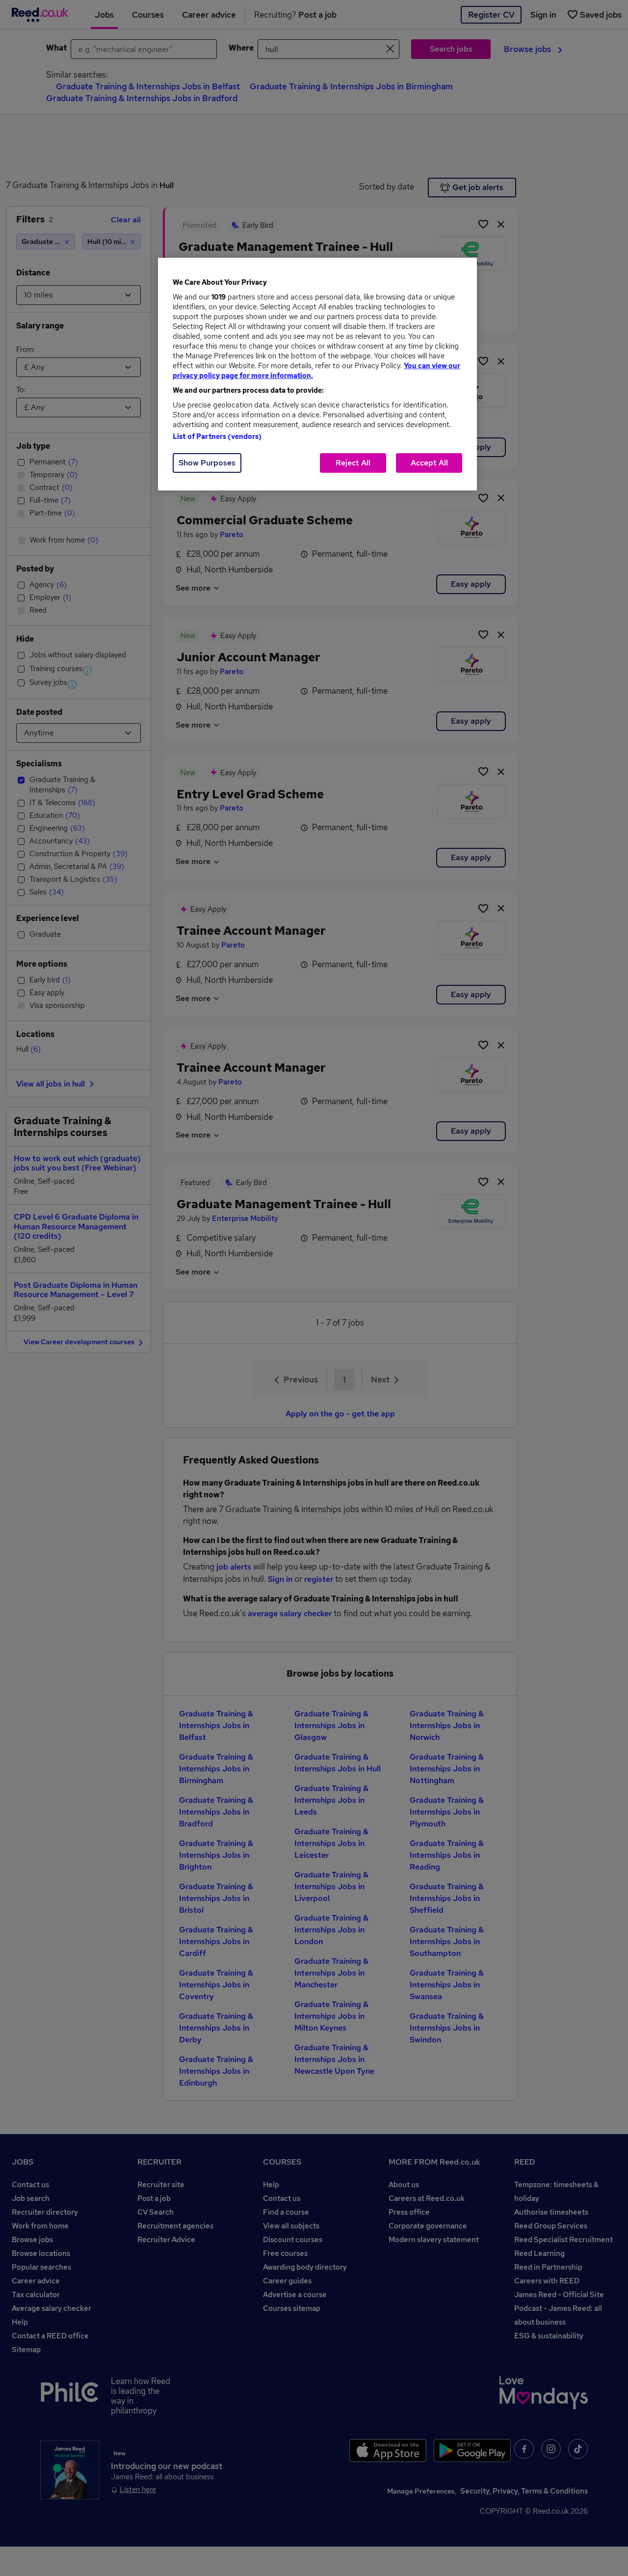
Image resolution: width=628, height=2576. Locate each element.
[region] (317, 374)
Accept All (429, 463)
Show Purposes (207, 463)
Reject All (353, 463)
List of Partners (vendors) (217, 436)
